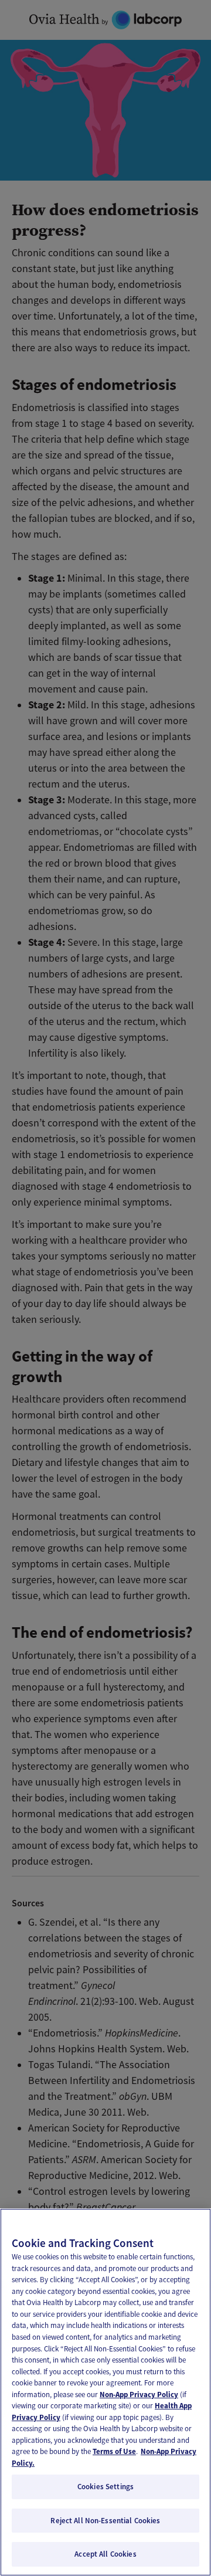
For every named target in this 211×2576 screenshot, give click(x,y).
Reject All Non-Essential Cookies (105, 2521)
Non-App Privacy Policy (139, 2395)
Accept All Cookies (105, 2554)
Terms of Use (114, 2451)
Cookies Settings (105, 2487)
